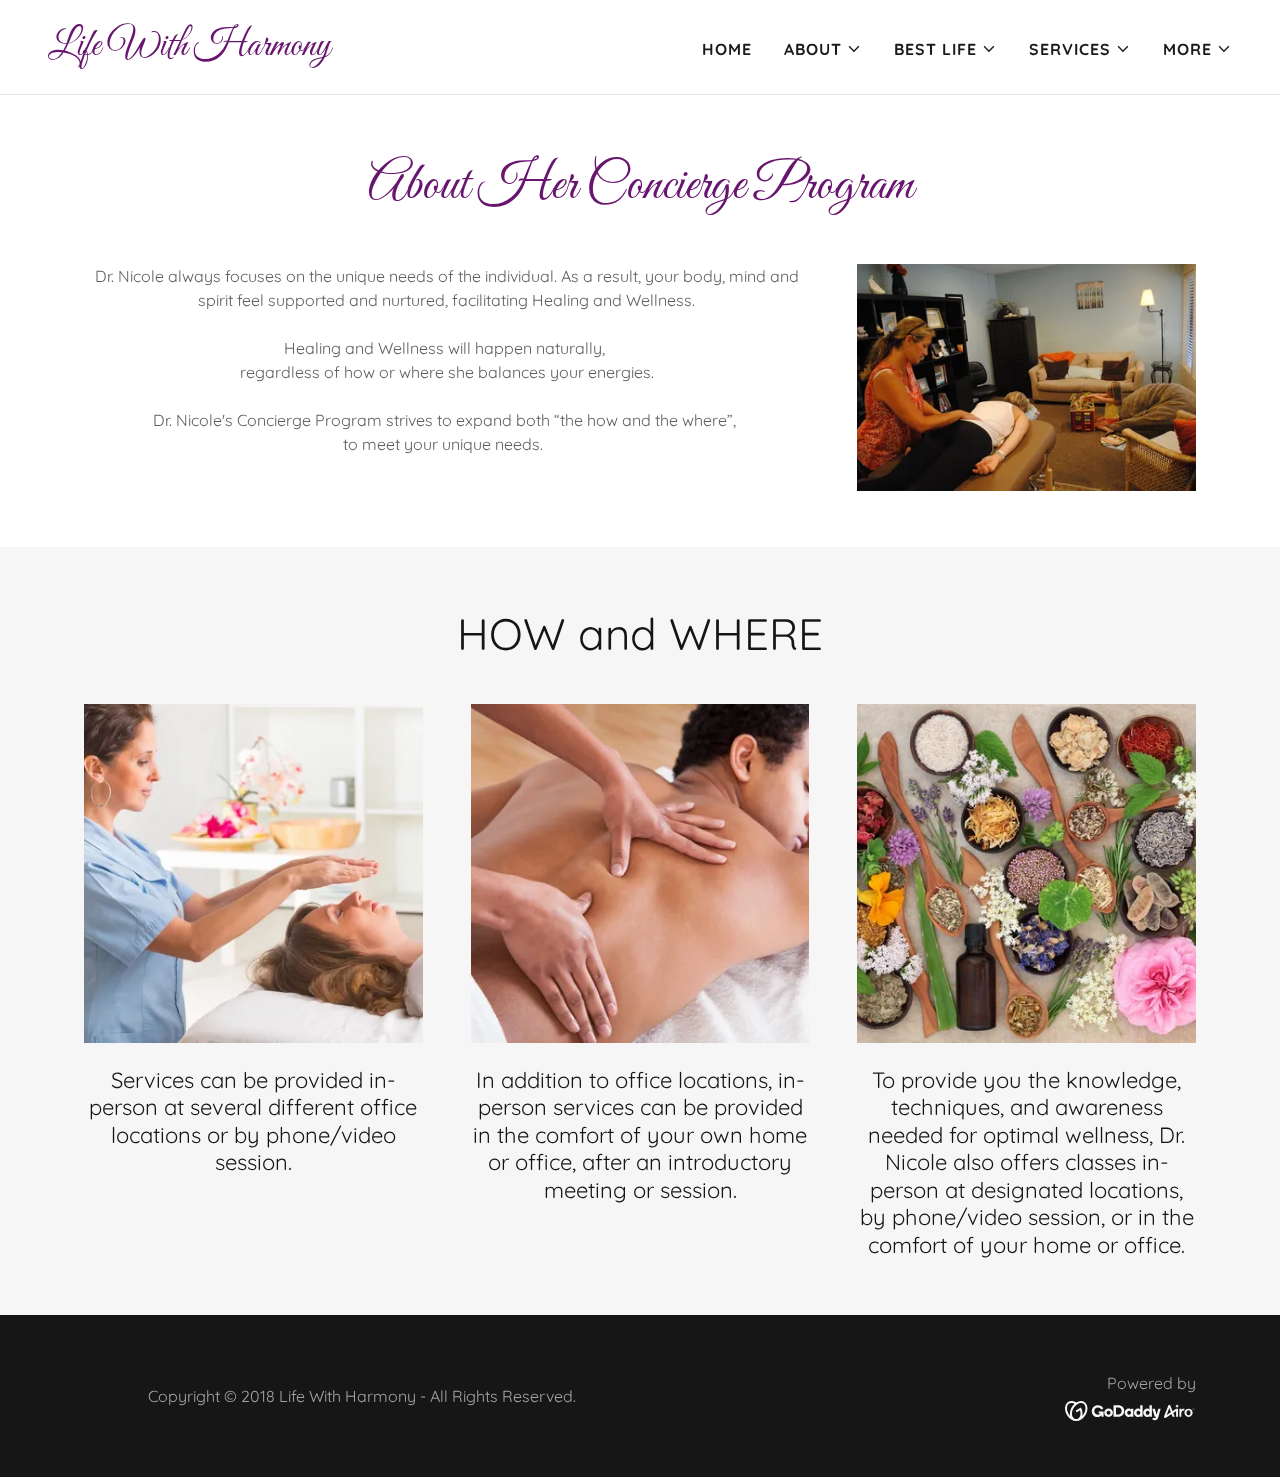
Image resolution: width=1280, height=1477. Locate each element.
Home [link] (727, 49)
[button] (823, 49)
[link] (189, 49)
